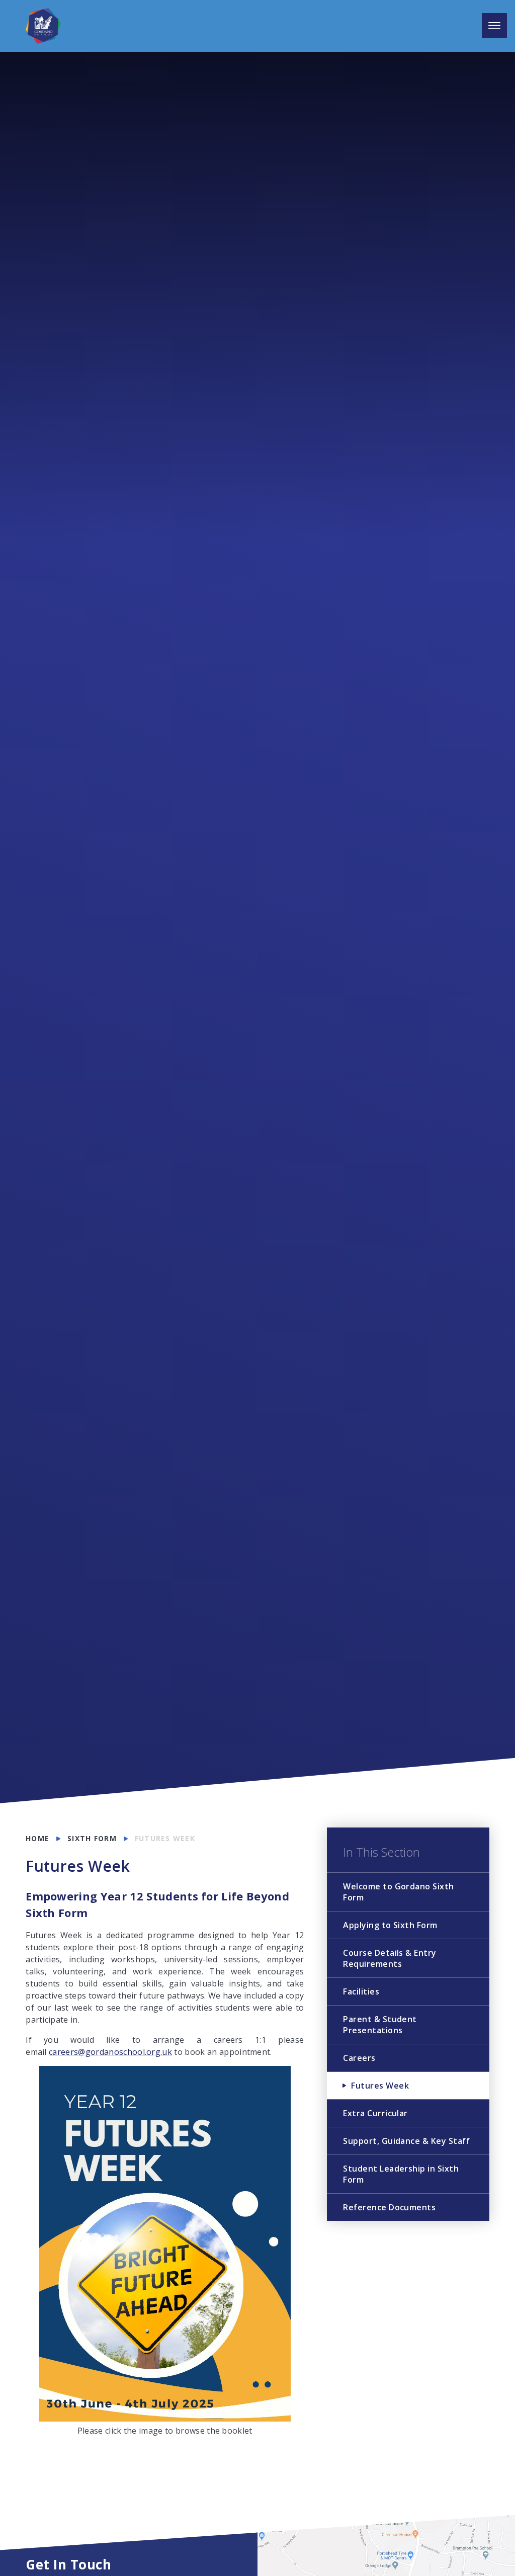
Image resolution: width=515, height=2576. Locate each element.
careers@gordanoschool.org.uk (110, 2052)
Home (37, 1838)
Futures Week (165, 1838)
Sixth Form (92, 1838)
